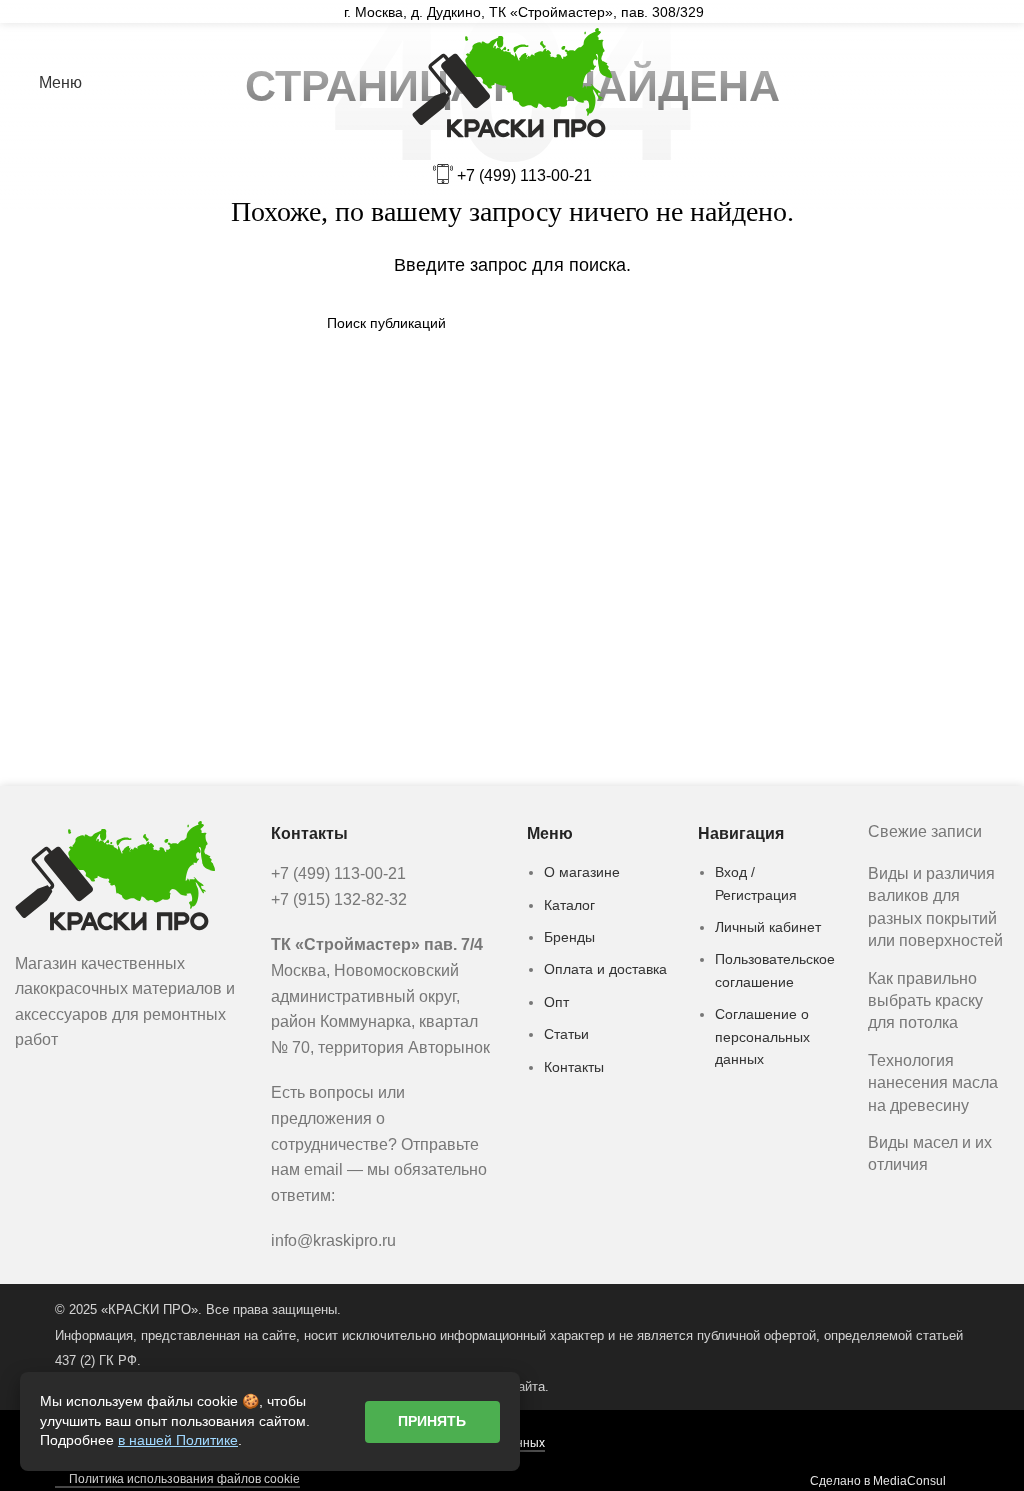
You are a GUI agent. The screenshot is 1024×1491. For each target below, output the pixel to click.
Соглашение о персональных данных (762, 1036)
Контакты (574, 1067)
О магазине (582, 872)
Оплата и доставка (605, 969)
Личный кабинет (768, 927)
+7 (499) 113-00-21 (524, 175)
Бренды (569, 937)
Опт (556, 1002)
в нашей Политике (178, 1440)
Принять (432, 1421)
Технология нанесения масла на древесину (933, 1083)
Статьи (566, 1034)
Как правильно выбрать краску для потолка (925, 1001)
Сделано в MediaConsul (878, 1481)
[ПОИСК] (689, 323)
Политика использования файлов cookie (184, 1479)
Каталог (569, 905)
